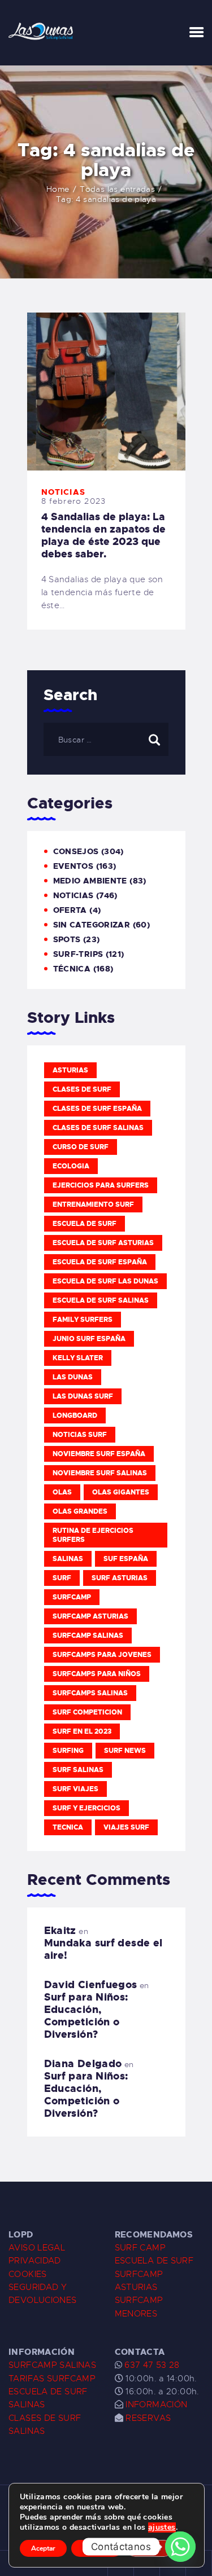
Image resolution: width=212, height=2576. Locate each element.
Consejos (76, 851)
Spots (67, 939)
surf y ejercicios (86, 1808)
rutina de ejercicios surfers (93, 1535)
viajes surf (126, 1827)
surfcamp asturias (90, 1616)
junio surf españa (89, 1339)
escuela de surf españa (100, 1262)
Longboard (75, 1416)
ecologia (71, 1166)
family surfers (83, 1320)
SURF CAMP (140, 2248)
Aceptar (43, 2548)
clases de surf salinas (98, 1128)
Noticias (64, 492)
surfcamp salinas (88, 1636)
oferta (70, 910)
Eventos (73, 866)
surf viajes (75, 1789)
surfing (68, 1751)
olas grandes (80, 1511)
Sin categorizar (92, 925)
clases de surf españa (97, 1109)
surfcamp (72, 1597)
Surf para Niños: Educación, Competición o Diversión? (86, 2016)
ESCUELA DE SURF (154, 2261)
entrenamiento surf (93, 1205)
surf (62, 1578)
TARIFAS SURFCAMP (52, 2379)
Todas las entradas (117, 189)
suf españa (126, 1559)
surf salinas (78, 1770)
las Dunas (73, 1377)
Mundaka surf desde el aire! (103, 1949)
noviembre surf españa (99, 1454)
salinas (68, 1559)
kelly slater (78, 1358)
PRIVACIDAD (35, 2261)
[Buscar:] (106, 740)
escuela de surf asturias (103, 1243)
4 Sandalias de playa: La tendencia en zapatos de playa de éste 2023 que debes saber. (103, 535)
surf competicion (87, 1712)
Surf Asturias (120, 1578)
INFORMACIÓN (156, 2404)
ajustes (162, 2527)
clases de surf (82, 1089)
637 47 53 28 (151, 2365)
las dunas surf (83, 1396)
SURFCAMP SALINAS (52, 2365)
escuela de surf (85, 1224)
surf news (125, 1751)
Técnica (72, 969)
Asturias (70, 1070)
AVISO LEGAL (37, 2248)
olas (62, 1492)
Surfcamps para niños (97, 1674)
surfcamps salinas (90, 1693)
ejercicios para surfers (101, 1185)
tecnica (68, 1827)
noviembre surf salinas (100, 1473)
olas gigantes (121, 1492)
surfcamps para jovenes (102, 1655)
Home (58, 189)
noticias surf (80, 1435)
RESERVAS (148, 2418)
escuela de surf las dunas (105, 1281)
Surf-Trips (78, 954)
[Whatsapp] (180, 2547)
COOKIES (28, 2274)
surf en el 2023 (82, 1731)
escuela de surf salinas (101, 1300)
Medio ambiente (90, 881)
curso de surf (81, 1147)
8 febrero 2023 (74, 501)
